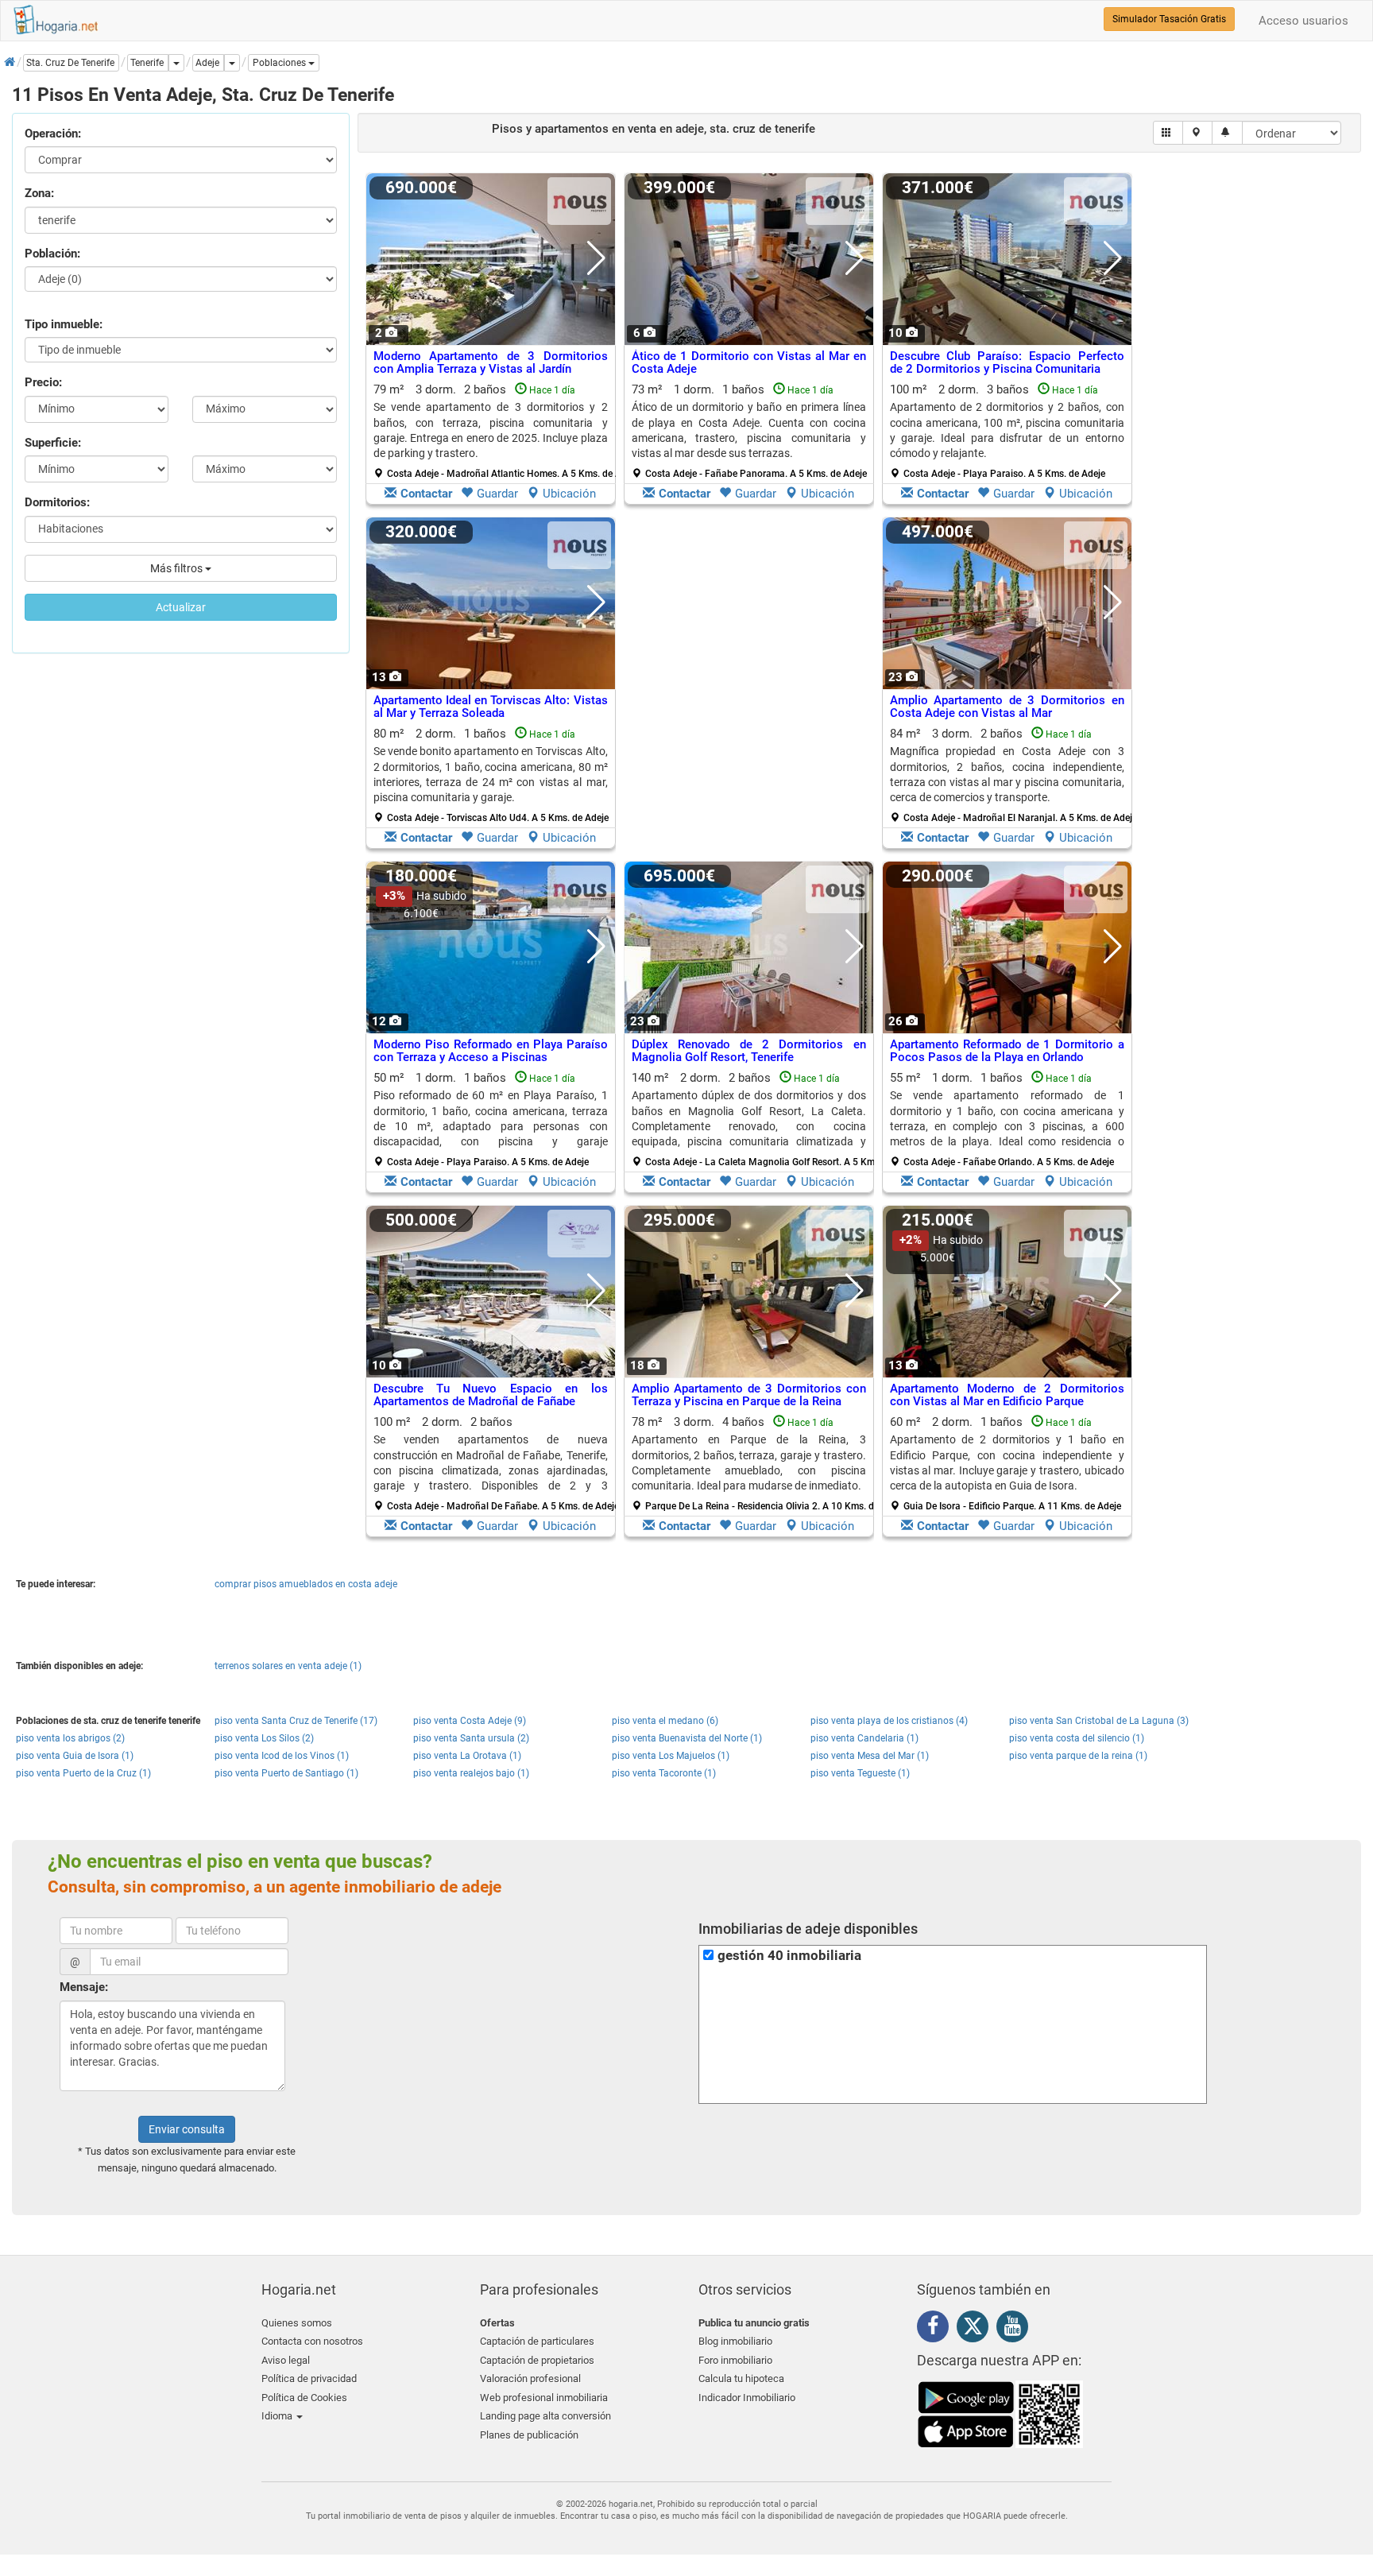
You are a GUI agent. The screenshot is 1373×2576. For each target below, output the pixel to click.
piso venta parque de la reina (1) (1078, 1756)
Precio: (43, 382)
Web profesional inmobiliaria (544, 2398)
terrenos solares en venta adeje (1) (288, 1666)
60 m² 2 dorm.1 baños (1007, 1463)
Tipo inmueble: (64, 324)
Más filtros (178, 568)
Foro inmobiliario (735, 2360)
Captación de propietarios (537, 2360)
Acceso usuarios (1303, 21)
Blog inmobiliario (735, 2341)
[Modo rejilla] (1168, 133)
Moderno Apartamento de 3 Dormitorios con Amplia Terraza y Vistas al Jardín (491, 363)
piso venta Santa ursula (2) (471, 1738)
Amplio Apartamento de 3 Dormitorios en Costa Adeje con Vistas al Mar (1007, 707)
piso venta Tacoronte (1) (664, 1773)
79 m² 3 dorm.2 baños (497, 431)
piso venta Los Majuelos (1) (671, 1756)
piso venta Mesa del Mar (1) (870, 1756)
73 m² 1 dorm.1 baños (749, 431)
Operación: (53, 134)
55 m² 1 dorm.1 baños (1007, 1119)
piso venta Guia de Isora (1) (75, 1756)
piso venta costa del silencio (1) (1077, 1738)
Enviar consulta (187, 2129)
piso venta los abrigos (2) (70, 1738)
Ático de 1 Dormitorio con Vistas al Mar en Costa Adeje (749, 363)
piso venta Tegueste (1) (860, 1773)
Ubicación (569, 494)
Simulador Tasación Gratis (1169, 19)
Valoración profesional (530, 2378)
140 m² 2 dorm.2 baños (755, 1119)
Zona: (39, 193)
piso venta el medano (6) (665, 1721)
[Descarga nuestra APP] (1000, 2414)
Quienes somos (297, 2323)
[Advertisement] (749, 687)
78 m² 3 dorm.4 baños (755, 1463)
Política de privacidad (309, 2378)
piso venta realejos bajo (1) (471, 1773)
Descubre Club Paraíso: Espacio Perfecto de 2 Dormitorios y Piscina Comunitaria (1007, 363)
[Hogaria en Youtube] (1016, 2329)
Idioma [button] (278, 2416)
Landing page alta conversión (545, 2416)
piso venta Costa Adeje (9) (470, 1721)
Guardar (497, 494)
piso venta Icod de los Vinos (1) (282, 1756)
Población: (52, 254)
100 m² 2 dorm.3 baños (1007, 431)
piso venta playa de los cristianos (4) (889, 1721)
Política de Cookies (304, 2398)
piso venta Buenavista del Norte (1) (687, 1738)
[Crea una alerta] (1227, 133)
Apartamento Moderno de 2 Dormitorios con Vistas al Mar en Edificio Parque (1007, 1395)
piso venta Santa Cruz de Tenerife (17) (296, 1721)
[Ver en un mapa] (1198, 133)
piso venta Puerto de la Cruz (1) (83, 1773)
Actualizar (181, 607)
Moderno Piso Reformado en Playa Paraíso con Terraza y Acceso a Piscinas (491, 1051)
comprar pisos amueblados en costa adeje (306, 1584)
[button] (284, 63)
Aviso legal (286, 2360)
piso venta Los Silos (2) (264, 1738)
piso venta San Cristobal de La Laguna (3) (1099, 1721)
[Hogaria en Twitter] (977, 2330)
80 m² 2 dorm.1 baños (491, 775)
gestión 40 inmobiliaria (789, 1956)
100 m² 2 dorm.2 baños (496, 1463)
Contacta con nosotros (312, 2341)
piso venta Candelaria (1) (864, 1738)
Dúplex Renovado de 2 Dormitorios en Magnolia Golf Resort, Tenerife (749, 1051)
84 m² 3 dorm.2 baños (1013, 775)
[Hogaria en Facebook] (937, 2329)
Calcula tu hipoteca (741, 2378)
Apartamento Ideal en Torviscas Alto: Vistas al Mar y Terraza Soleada (491, 707)
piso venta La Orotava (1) (467, 1756)
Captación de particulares (537, 2341)
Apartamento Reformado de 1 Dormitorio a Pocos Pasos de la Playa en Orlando (1007, 1051)
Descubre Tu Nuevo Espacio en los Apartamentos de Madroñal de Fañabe (491, 1395)
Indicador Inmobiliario (747, 2398)
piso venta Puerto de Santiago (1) (286, 1773)
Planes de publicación (529, 2435)
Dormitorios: (57, 502)
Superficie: (53, 443)
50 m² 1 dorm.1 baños (491, 1119)
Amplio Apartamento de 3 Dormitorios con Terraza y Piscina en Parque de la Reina (749, 1395)
